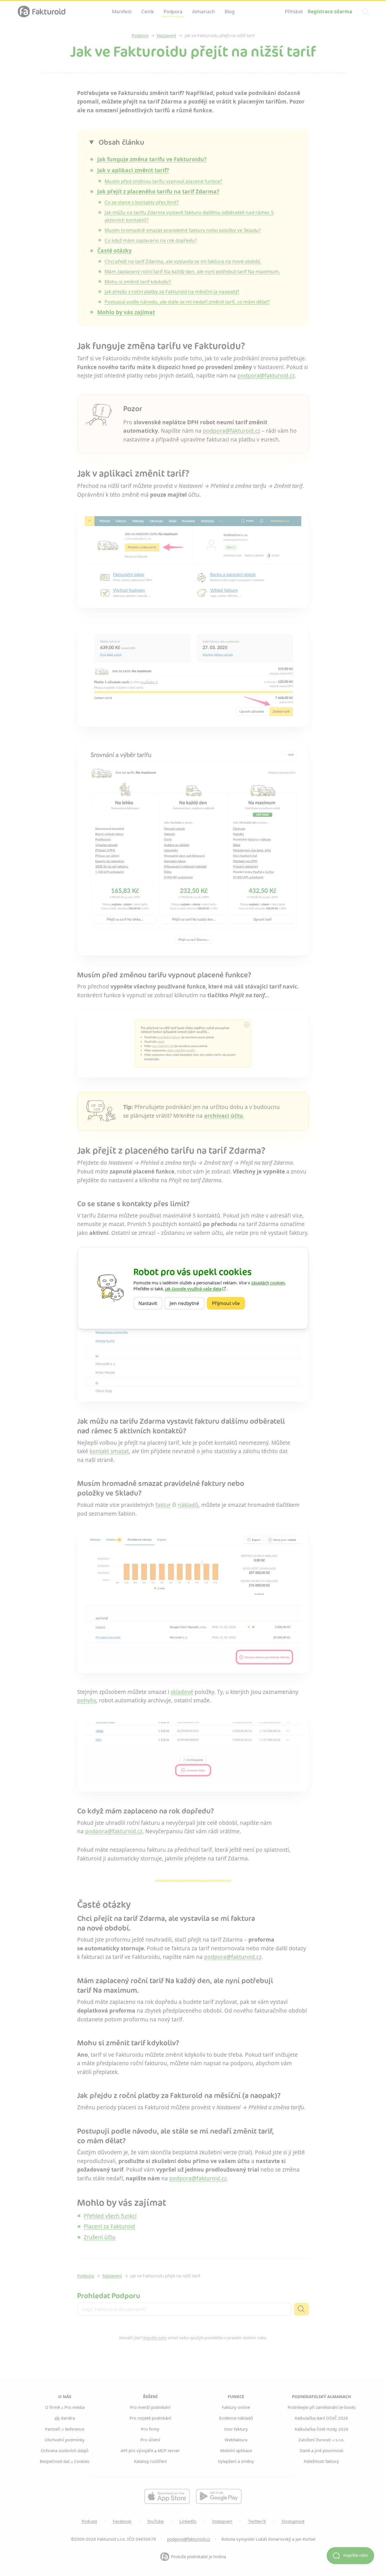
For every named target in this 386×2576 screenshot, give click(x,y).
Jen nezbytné (187, 1303)
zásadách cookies (268, 1283)
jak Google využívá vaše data (193, 1289)
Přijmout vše (228, 1303)
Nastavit (150, 1303)
